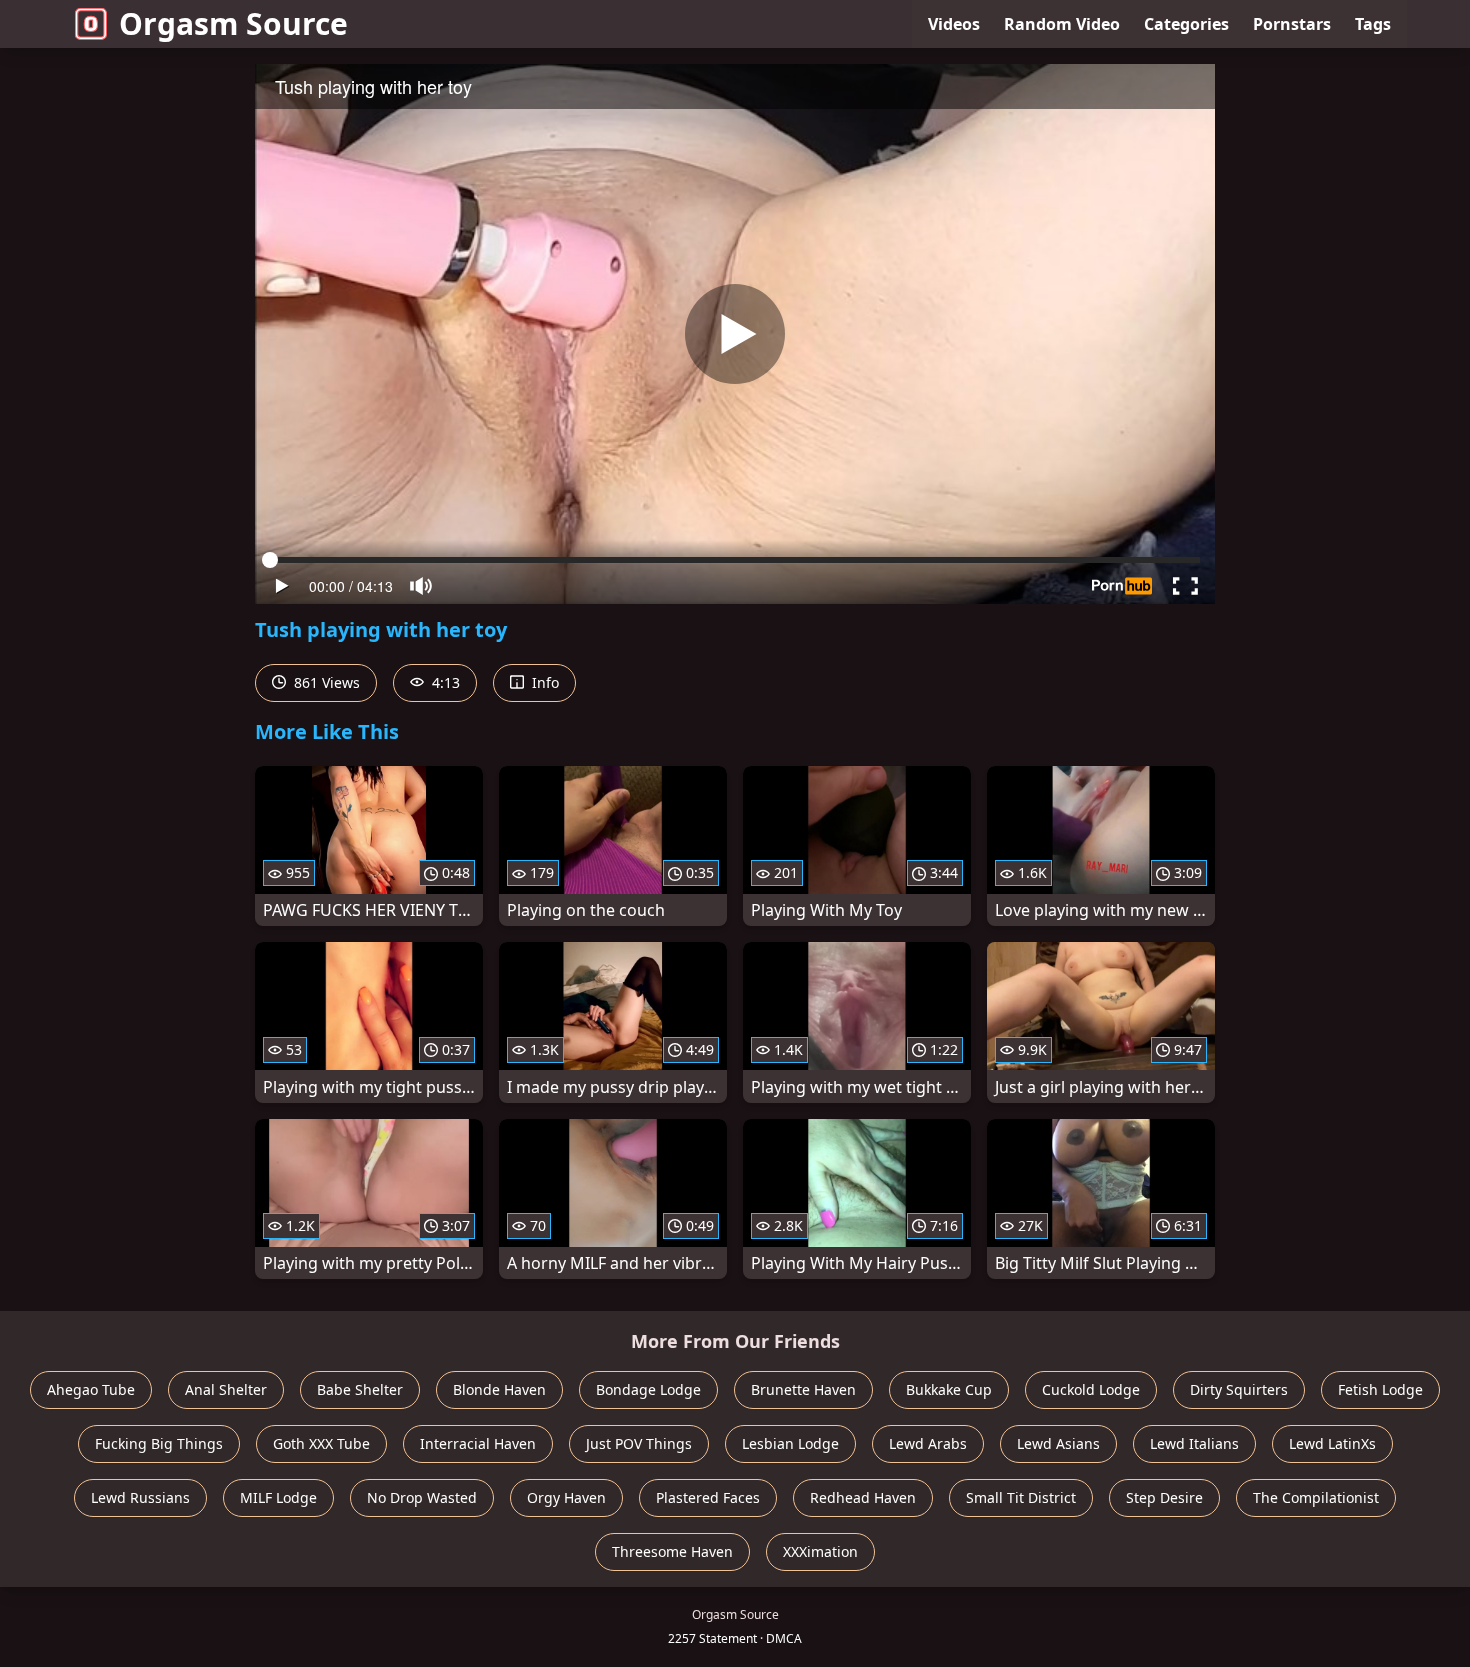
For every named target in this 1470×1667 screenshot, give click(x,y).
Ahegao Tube (91, 1389)
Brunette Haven (803, 1389)
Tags (1373, 24)
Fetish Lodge (1380, 1389)
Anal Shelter (226, 1389)
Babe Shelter (360, 1389)
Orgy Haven (566, 1497)
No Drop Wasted (422, 1497)
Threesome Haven (672, 1551)
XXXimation (820, 1551)
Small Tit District (1021, 1497)
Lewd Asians (1058, 1443)
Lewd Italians (1194, 1443)
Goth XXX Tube (321, 1443)
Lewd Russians (140, 1497)
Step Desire (1164, 1497)
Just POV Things (639, 1443)
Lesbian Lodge (790, 1443)
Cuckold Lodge (1091, 1389)
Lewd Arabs (928, 1443)
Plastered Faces (708, 1497)
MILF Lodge (278, 1497)
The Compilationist (1316, 1497)
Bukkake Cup (949, 1389)
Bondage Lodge (648, 1389)
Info (543, 682)
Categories (1186, 24)
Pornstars (1292, 24)
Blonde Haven (499, 1389)
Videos (954, 24)
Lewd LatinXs (1332, 1443)
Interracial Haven (478, 1443)
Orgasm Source (233, 23)
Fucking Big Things (159, 1443)
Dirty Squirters (1239, 1389)
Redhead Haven (863, 1497)
